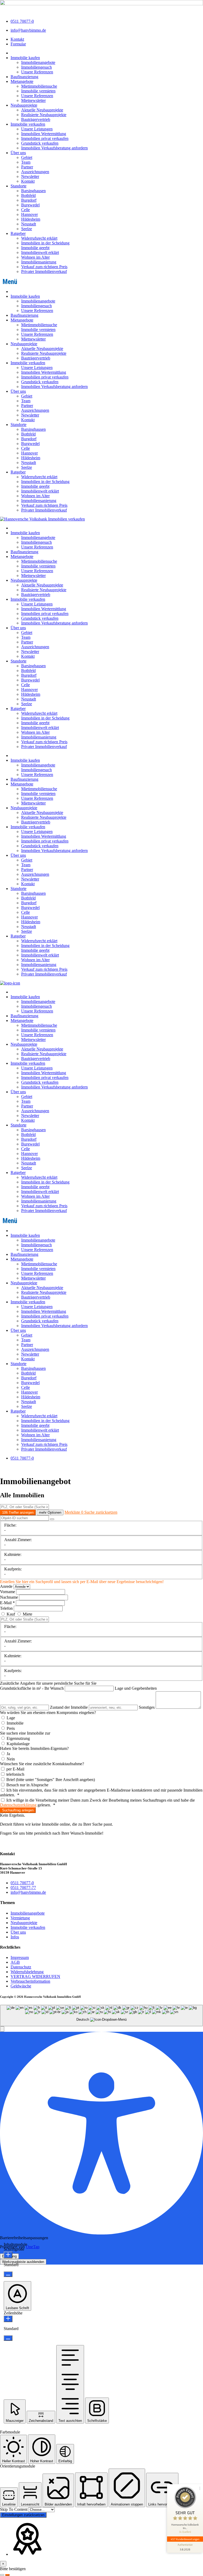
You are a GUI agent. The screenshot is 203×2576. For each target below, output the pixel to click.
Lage (10, 1718)
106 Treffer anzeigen (18, 1512)
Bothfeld (28, 195)
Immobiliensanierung (39, 262)
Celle (26, 210)
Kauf (11, 1614)
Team (26, 162)
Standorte (19, 186)
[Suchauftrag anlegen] (7, 2575)
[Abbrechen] (2, 2575)
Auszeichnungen (35, 172)
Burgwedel (30, 205)
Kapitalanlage (18, 1744)
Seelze (27, 229)
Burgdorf (29, 200)
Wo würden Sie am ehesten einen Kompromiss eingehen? (48, 1713)
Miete (27, 1614)
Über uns (18, 153)
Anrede (7, 1586)
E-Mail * (7, 1603)
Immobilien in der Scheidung (45, 243)
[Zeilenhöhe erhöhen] (8, 2319)
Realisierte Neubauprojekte (44, 115)
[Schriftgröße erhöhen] (8, 2255)
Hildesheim (31, 219)
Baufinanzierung (24, 77)
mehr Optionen (50, 1512)
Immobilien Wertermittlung (44, 134)
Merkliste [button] (74, 1512)
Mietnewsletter (33, 100)
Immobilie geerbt (35, 248)
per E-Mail (15, 1769)
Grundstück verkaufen (40, 143)
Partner (27, 167)
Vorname (8, 1592)
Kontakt (28, 181)
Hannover (29, 214)
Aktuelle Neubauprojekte (42, 110)
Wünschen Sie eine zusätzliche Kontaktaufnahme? (42, 1764)
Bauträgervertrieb (36, 119)
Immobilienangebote (38, 62)
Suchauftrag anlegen (18, 1810)
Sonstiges (147, 1707)
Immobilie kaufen (25, 58)
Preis (10, 1728)
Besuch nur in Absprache (27, 1785)
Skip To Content (14, 2509)
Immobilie (15, 1723)
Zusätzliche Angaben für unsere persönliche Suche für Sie (48, 1683)
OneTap (33, 2247)
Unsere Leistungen (37, 129)
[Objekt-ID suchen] (52, 1519)
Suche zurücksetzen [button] (101, 1512)
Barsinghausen (33, 191)
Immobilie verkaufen (28, 124)
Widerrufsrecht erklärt (39, 238)
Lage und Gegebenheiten (136, 1688)
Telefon (7, 1608)
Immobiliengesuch (36, 67)
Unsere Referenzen (37, 72)
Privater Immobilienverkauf (44, 271)
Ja (8, 1754)
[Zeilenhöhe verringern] (8, 2338)
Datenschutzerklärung (18, 1805)
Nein (10, 1759)
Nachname (10, 1597)
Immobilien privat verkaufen (45, 138)
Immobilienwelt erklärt (40, 252)
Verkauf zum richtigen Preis (44, 267)
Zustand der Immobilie (69, 1707)
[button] (101, 282)
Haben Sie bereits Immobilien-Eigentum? (34, 1748)
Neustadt (29, 224)
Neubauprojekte (24, 105)
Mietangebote (22, 81)
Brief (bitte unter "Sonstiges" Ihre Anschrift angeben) (50, 1780)
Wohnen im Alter (35, 257)
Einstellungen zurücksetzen (23, 2515)
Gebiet (27, 157)
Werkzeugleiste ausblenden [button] (23, 2262)
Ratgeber (18, 233)
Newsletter (30, 176)
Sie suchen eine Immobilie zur (25, 1733)
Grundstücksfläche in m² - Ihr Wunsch (32, 1688)
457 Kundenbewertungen (185, 2539)
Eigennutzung (18, 1738)
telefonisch (15, 1774)
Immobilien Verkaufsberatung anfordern (54, 148)
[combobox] (101, 2016)
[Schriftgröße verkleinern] (8, 2274)
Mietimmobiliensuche (39, 86)
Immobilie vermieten (38, 91)
